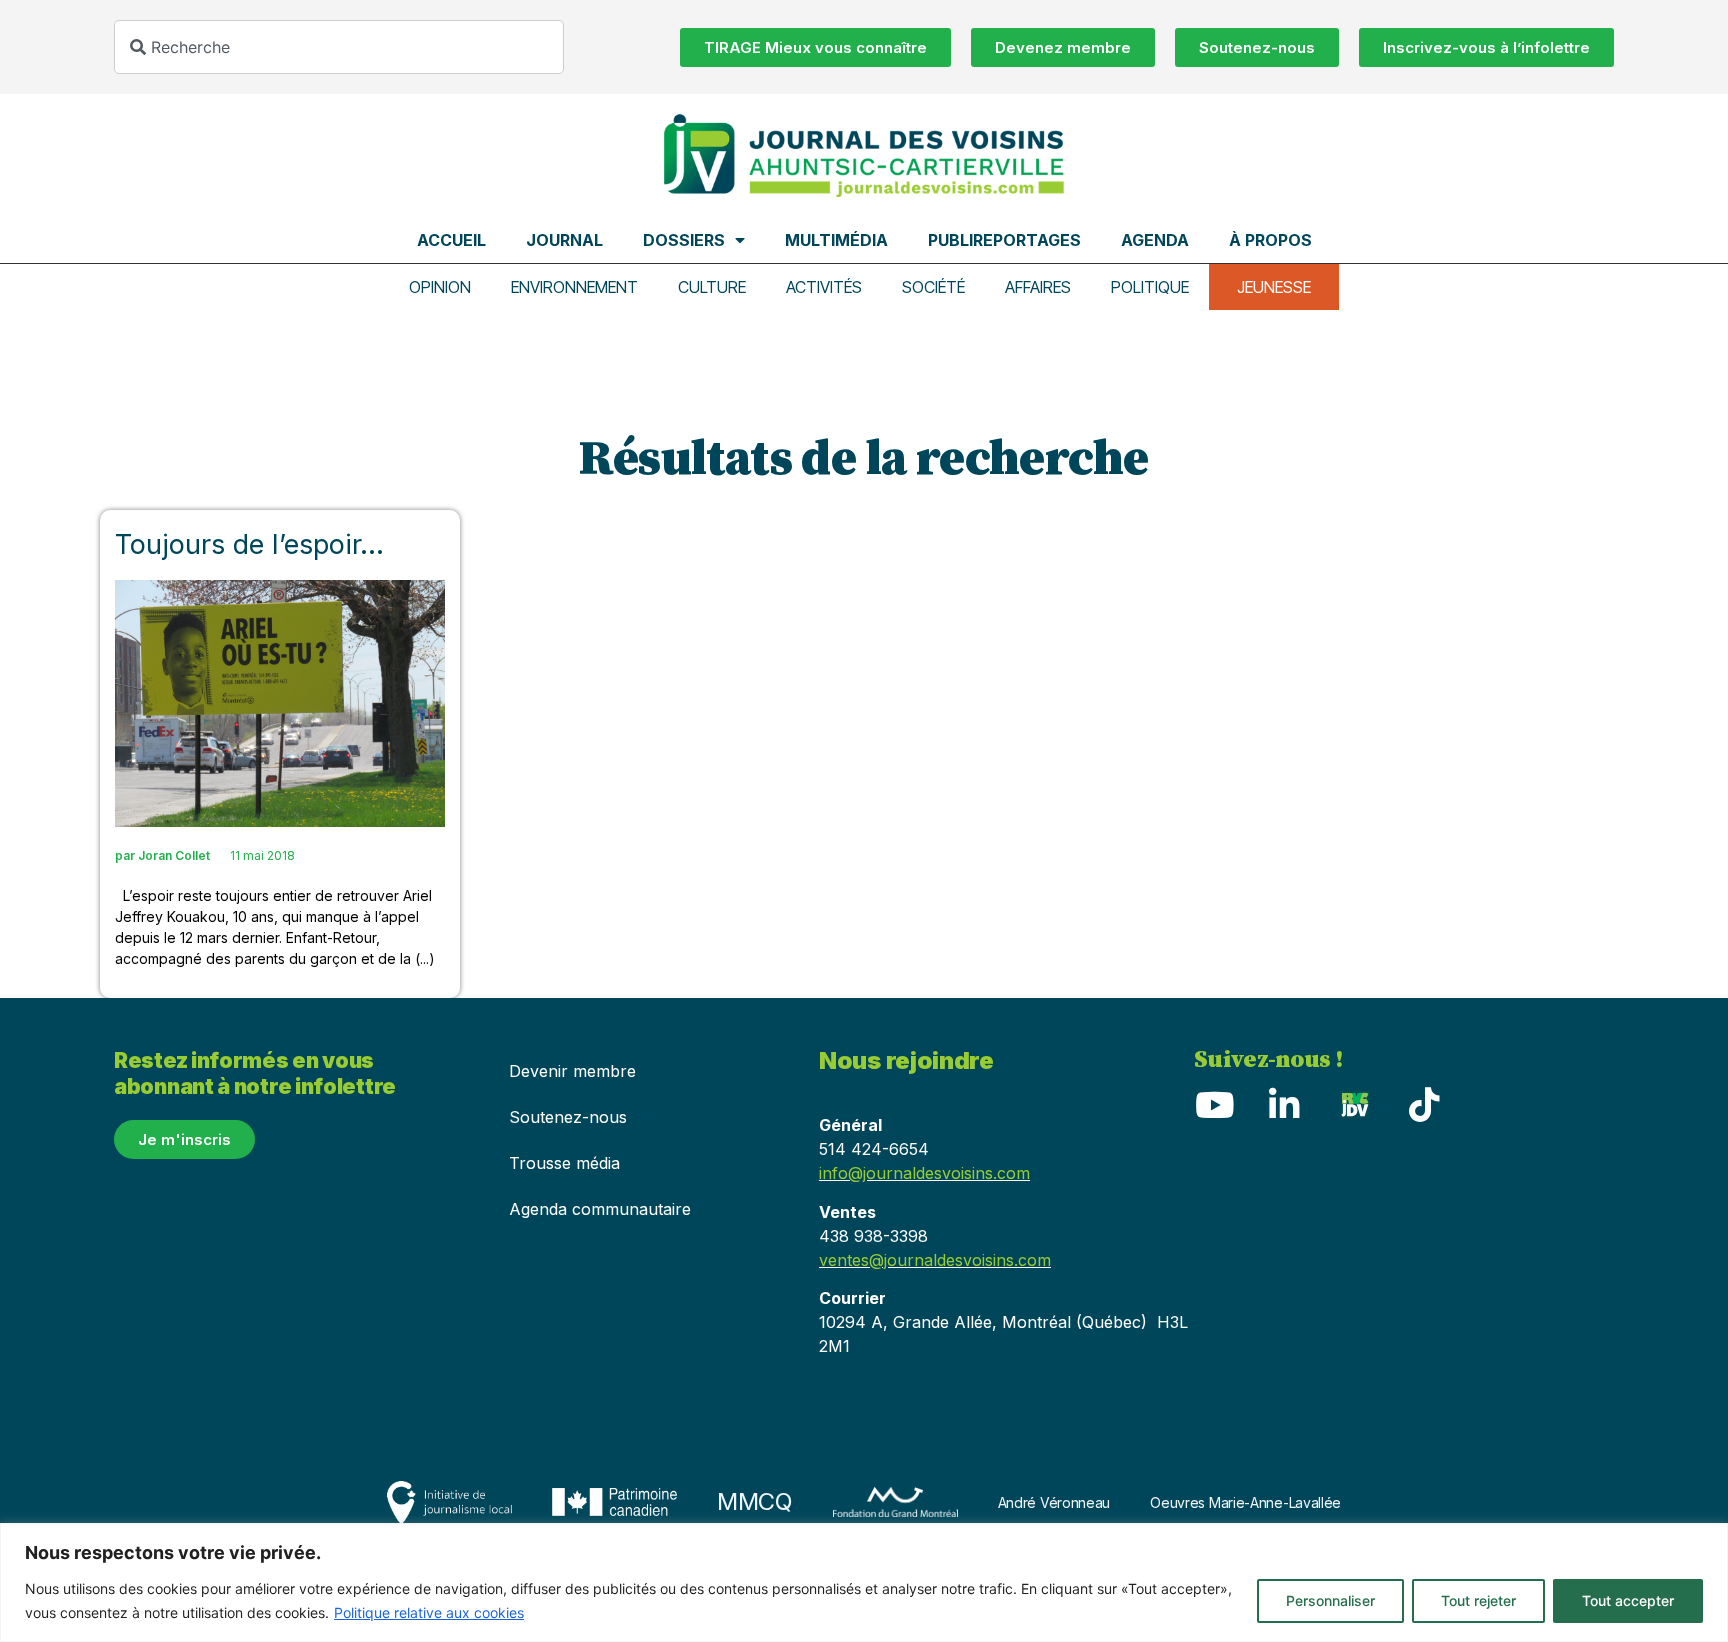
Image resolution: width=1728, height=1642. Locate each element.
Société (933, 287)
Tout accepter (1628, 1600)
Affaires (1038, 287)
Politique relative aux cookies (429, 1612)
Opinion (440, 287)
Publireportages (1004, 240)
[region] (864, 1582)
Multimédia (836, 240)
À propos (1270, 240)
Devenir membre (572, 1071)
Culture (712, 287)
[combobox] (339, 47)
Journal (564, 240)
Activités (824, 287)
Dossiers (684, 240)
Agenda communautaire (600, 1209)
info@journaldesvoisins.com (924, 1173)
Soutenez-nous (568, 1117)
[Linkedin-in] (1284, 1104)
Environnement (574, 287)
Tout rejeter (1478, 1600)
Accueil (451, 240)
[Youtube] (1214, 1104)
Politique (1150, 287)
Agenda (1155, 240)
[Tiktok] (1424, 1104)
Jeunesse (1274, 287)
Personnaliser (1330, 1600)
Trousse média (564, 1163)
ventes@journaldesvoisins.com (935, 1260)
